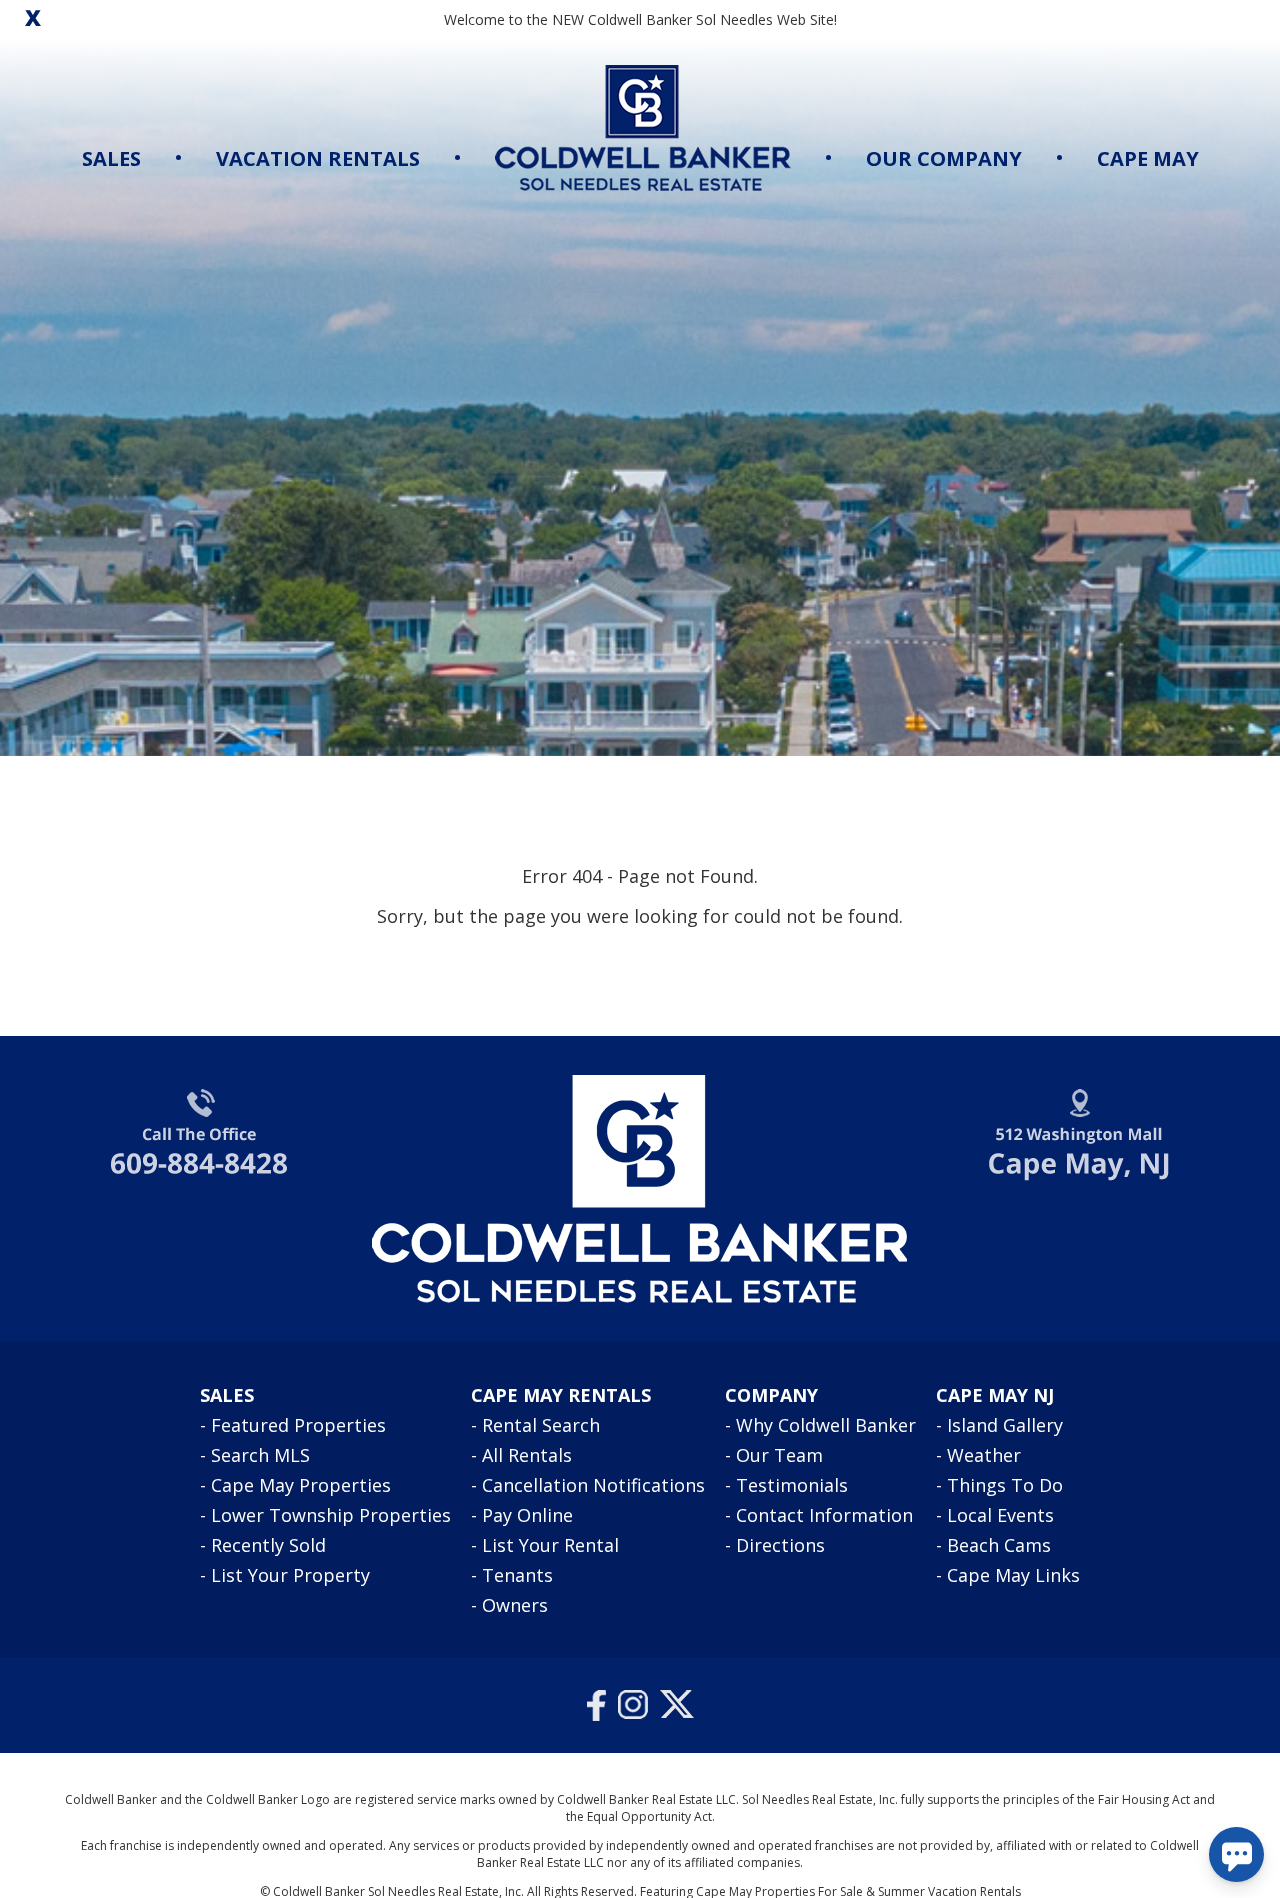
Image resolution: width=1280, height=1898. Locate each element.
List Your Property (290, 1575)
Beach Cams (999, 1545)
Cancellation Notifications (593, 1485)
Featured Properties (298, 1425)
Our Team (779, 1455)
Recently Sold (268, 1545)
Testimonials (792, 1485)
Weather (984, 1455)
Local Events (1000, 1515)
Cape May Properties (301, 1485)
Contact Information (824, 1515)
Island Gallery (1005, 1425)
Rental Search (541, 1425)
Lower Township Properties (331, 1515)
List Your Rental (550, 1545)
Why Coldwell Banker (826, 1425)
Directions (780, 1545)
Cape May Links (1013, 1575)
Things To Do (1005, 1485)
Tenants (517, 1575)
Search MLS (260, 1455)
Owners (515, 1605)
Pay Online (527, 1515)
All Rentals (527, 1455)
